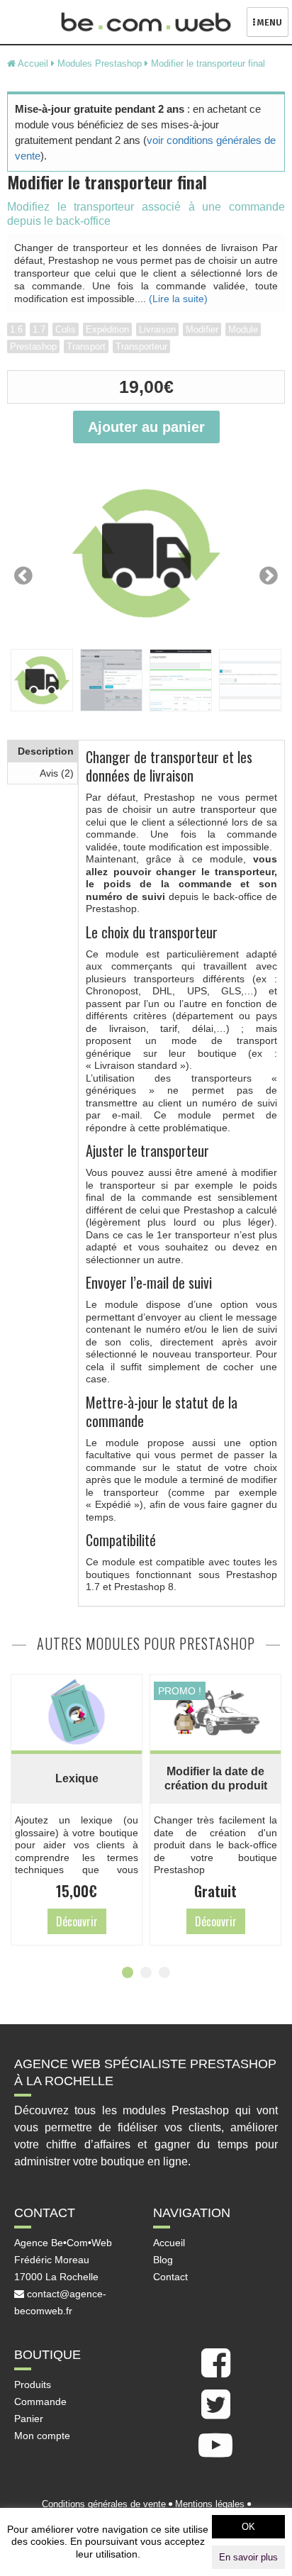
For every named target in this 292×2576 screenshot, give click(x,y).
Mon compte (42, 2436)
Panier (29, 2419)
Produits (33, 2385)
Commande (40, 2402)
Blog (163, 2260)
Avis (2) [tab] (57, 773)
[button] (128, 1972)
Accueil (169, 2243)
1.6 (16, 329)
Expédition (107, 329)
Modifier (202, 329)
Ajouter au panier (146, 427)
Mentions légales (210, 2504)
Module (243, 329)
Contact (170, 2277)
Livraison (157, 329)
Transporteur (141, 346)
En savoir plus (248, 2557)
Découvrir (45, 1921)
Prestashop (33, 346)
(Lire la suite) (178, 299)
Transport (86, 346)
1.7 (39, 329)
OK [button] (248, 2527)
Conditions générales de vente (104, 2504)
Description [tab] (46, 751)
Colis (66, 329)
